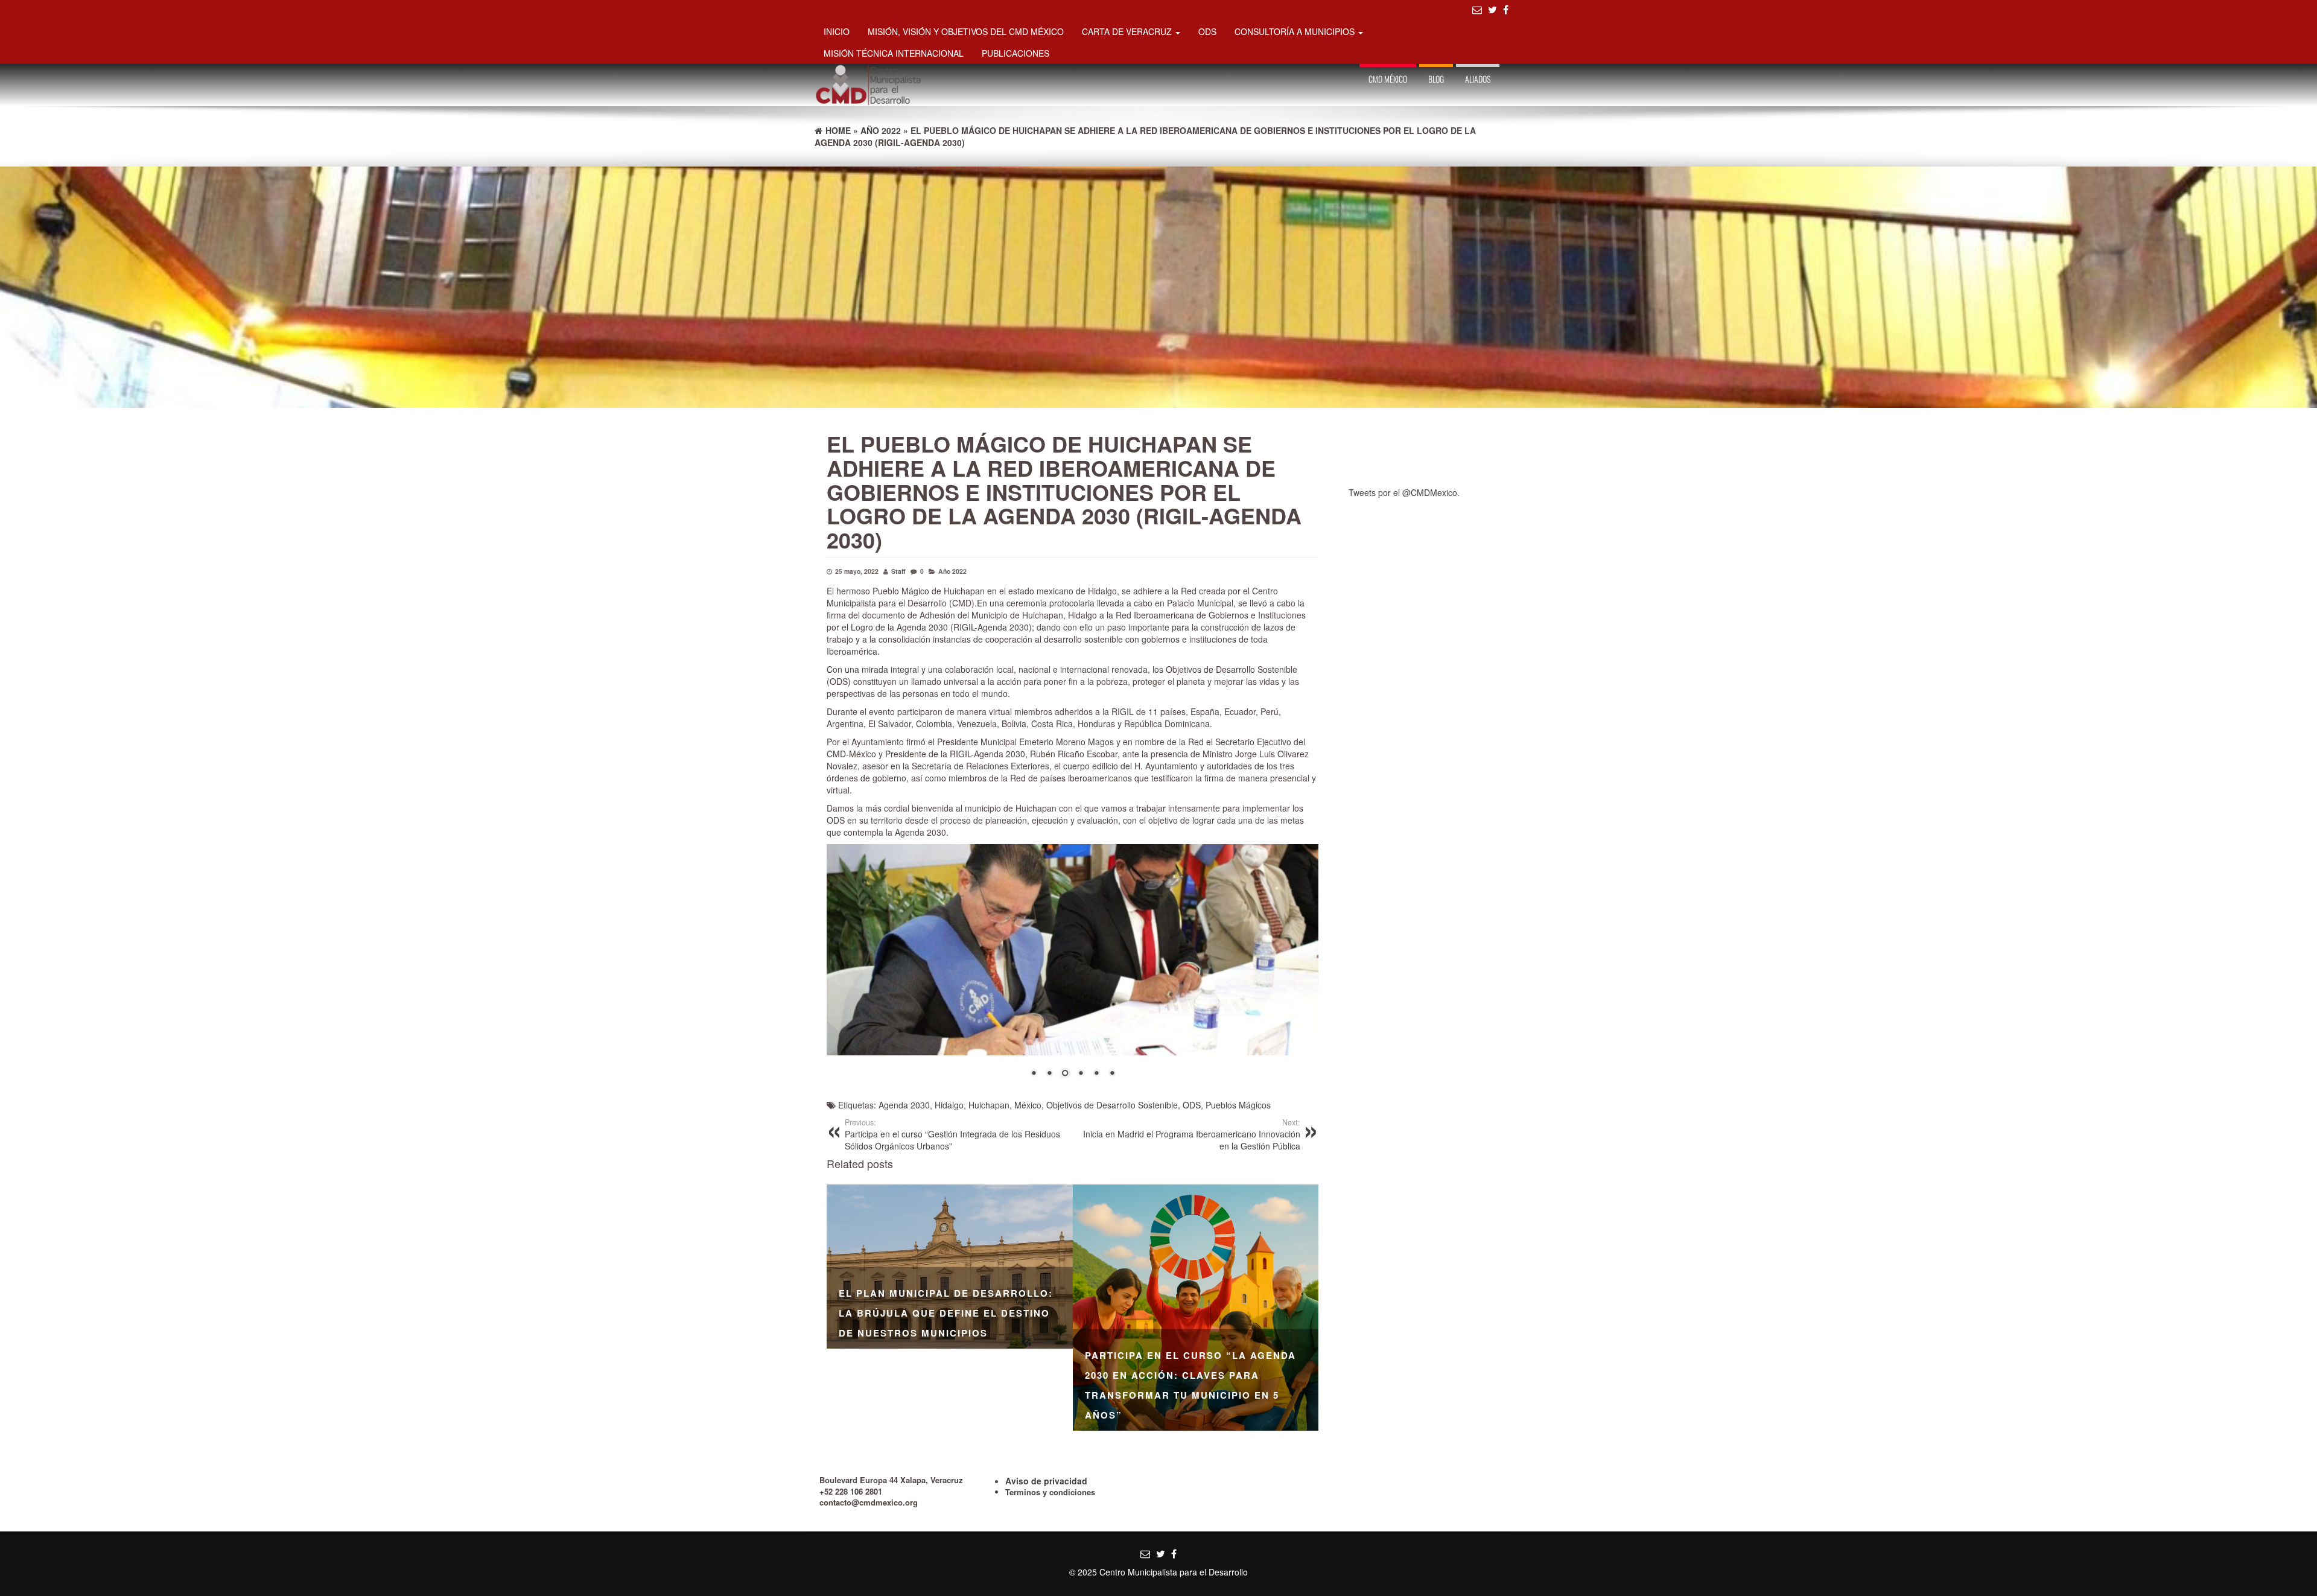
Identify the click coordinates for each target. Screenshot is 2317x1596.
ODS (1207, 31)
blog (1436, 79)
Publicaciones (1015, 53)
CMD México (1388, 79)
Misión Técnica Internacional (894, 53)
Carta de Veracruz (1128, 31)
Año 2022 (952, 571)
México (1028, 1105)
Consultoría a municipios (1296, 31)
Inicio (837, 31)
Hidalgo (949, 1105)
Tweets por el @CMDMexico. (1404, 492)
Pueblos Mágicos (1238, 1105)
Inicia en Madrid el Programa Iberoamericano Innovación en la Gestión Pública (1192, 1134)
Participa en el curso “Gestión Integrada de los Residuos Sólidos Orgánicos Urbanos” (952, 1134)
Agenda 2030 (904, 1105)
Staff (898, 571)
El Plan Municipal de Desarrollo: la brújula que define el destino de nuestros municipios (946, 1313)
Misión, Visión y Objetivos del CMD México (966, 31)
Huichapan (989, 1105)
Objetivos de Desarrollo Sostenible (1112, 1105)
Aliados (1478, 79)
